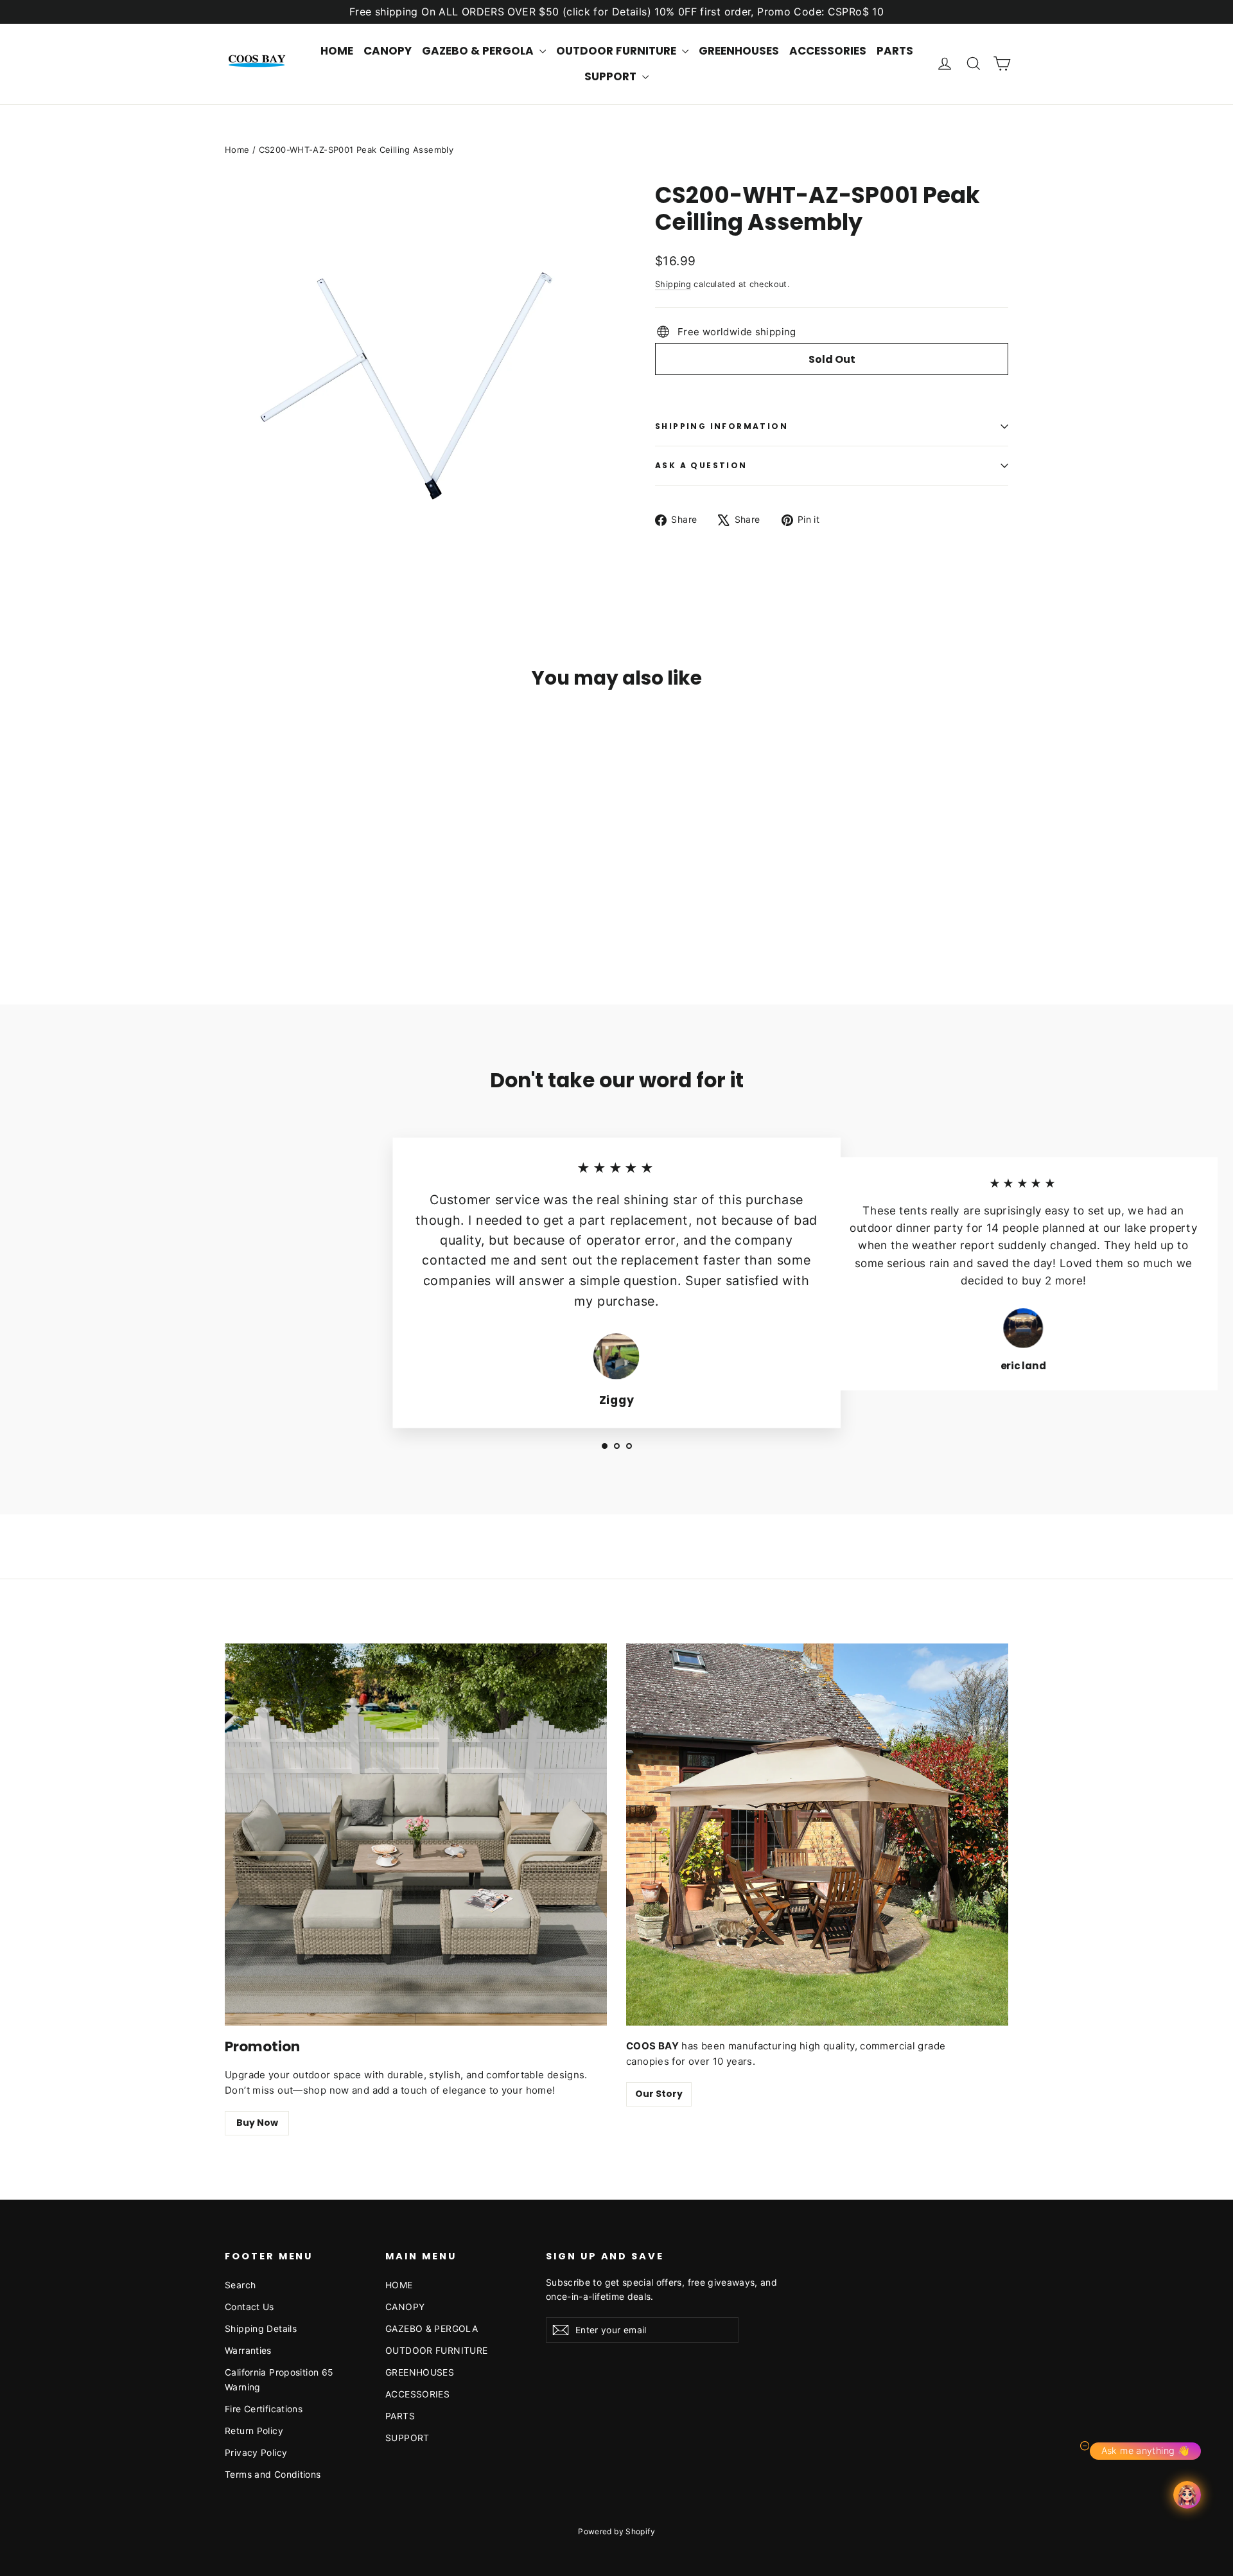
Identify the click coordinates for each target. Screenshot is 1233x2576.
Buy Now (257, 2123)
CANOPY (388, 51)
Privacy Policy (256, 2452)
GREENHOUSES (739, 51)
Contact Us (249, 2307)
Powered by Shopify (616, 2531)
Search (240, 2285)
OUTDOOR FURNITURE (617, 51)
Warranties (248, 2350)
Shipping (673, 284)
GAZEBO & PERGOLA (479, 51)
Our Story (659, 2094)
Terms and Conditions (273, 2474)
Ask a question (701, 465)
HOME (337, 51)
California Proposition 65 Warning (279, 2379)
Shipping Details (261, 2328)
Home (237, 150)
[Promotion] (416, 1835)
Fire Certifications (264, 2409)
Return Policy (254, 2431)
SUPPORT (612, 76)
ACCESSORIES (828, 51)
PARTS (895, 51)
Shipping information (721, 426)
